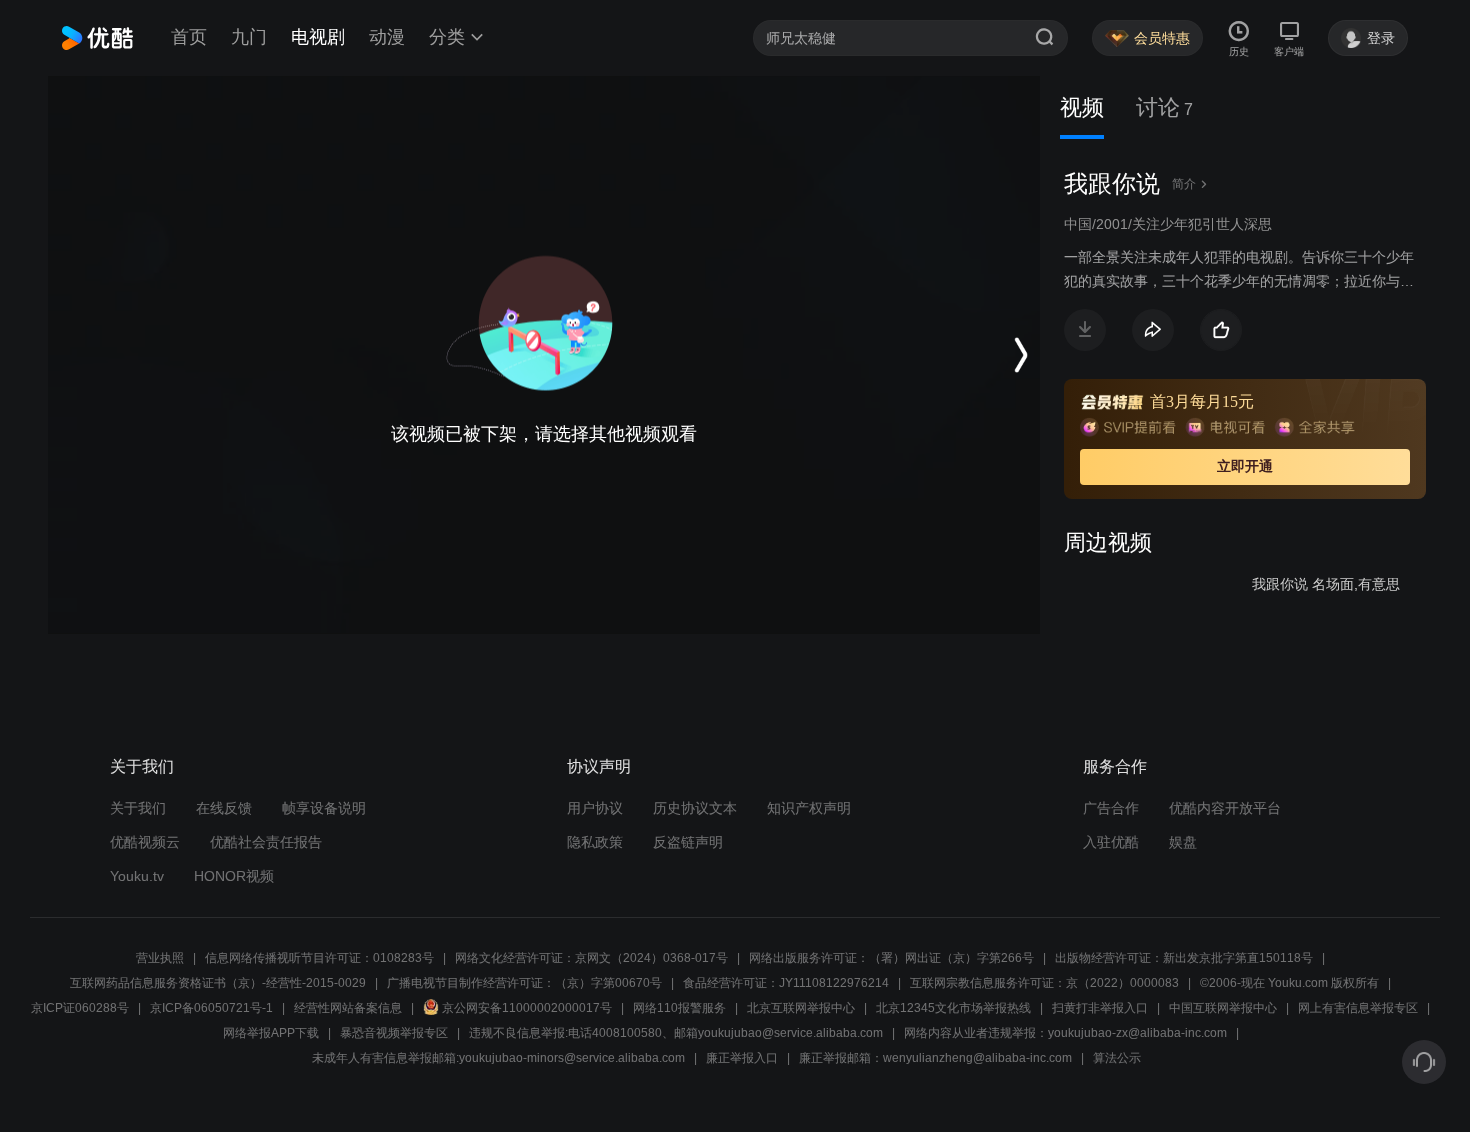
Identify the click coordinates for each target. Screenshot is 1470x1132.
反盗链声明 (688, 842)
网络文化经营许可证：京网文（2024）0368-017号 (591, 958)
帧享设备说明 (324, 808)
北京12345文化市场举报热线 (953, 1008)
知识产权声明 (809, 808)
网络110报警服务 (679, 1008)
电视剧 (318, 37)
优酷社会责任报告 (266, 842)
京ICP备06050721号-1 (211, 1008)
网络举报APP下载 (271, 1033)
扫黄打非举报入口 (1100, 1008)
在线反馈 (224, 808)
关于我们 (138, 808)
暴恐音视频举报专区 (394, 1033)
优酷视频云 (145, 842)
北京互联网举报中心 (801, 1008)
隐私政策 (595, 842)
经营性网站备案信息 (348, 1008)
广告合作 (1111, 808)
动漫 (387, 37)
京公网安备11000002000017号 (527, 1008)
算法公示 (1117, 1058)
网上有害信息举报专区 (1358, 1008)
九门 (249, 37)
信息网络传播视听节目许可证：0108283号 (319, 958)
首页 (189, 37)
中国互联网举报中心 (1223, 1008)
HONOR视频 (234, 876)
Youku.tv (137, 876)
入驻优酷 (1111, 842)
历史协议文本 (695, 808)
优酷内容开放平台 (1225, 808)
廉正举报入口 (742, 1058)
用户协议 (595, 808)
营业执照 (160, 958)
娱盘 (1183, 842)
